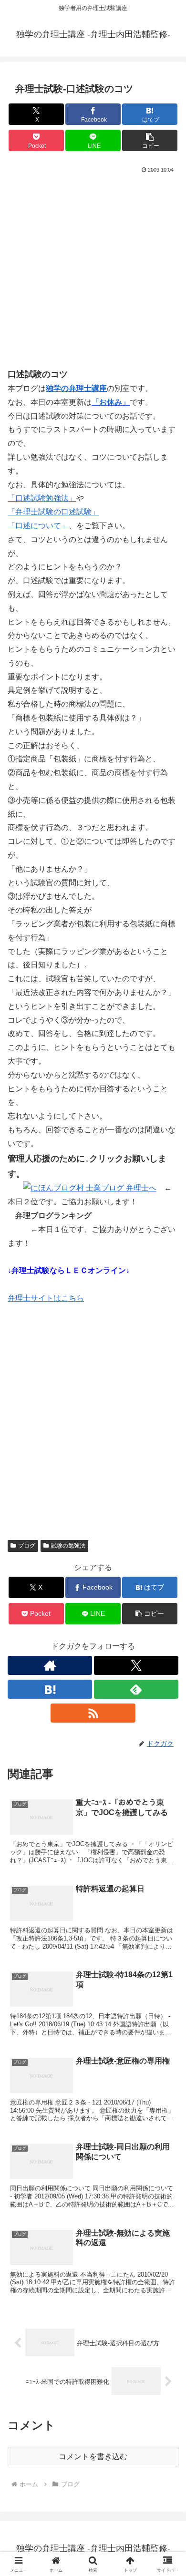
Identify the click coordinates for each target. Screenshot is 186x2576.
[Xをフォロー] (136, 1665)
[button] (150, 140)
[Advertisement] (93, 274)
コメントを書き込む (93, 2457)
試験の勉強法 (68, 1546)
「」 (42, 498)
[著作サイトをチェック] (50, 1665)
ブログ (27, 1546)
